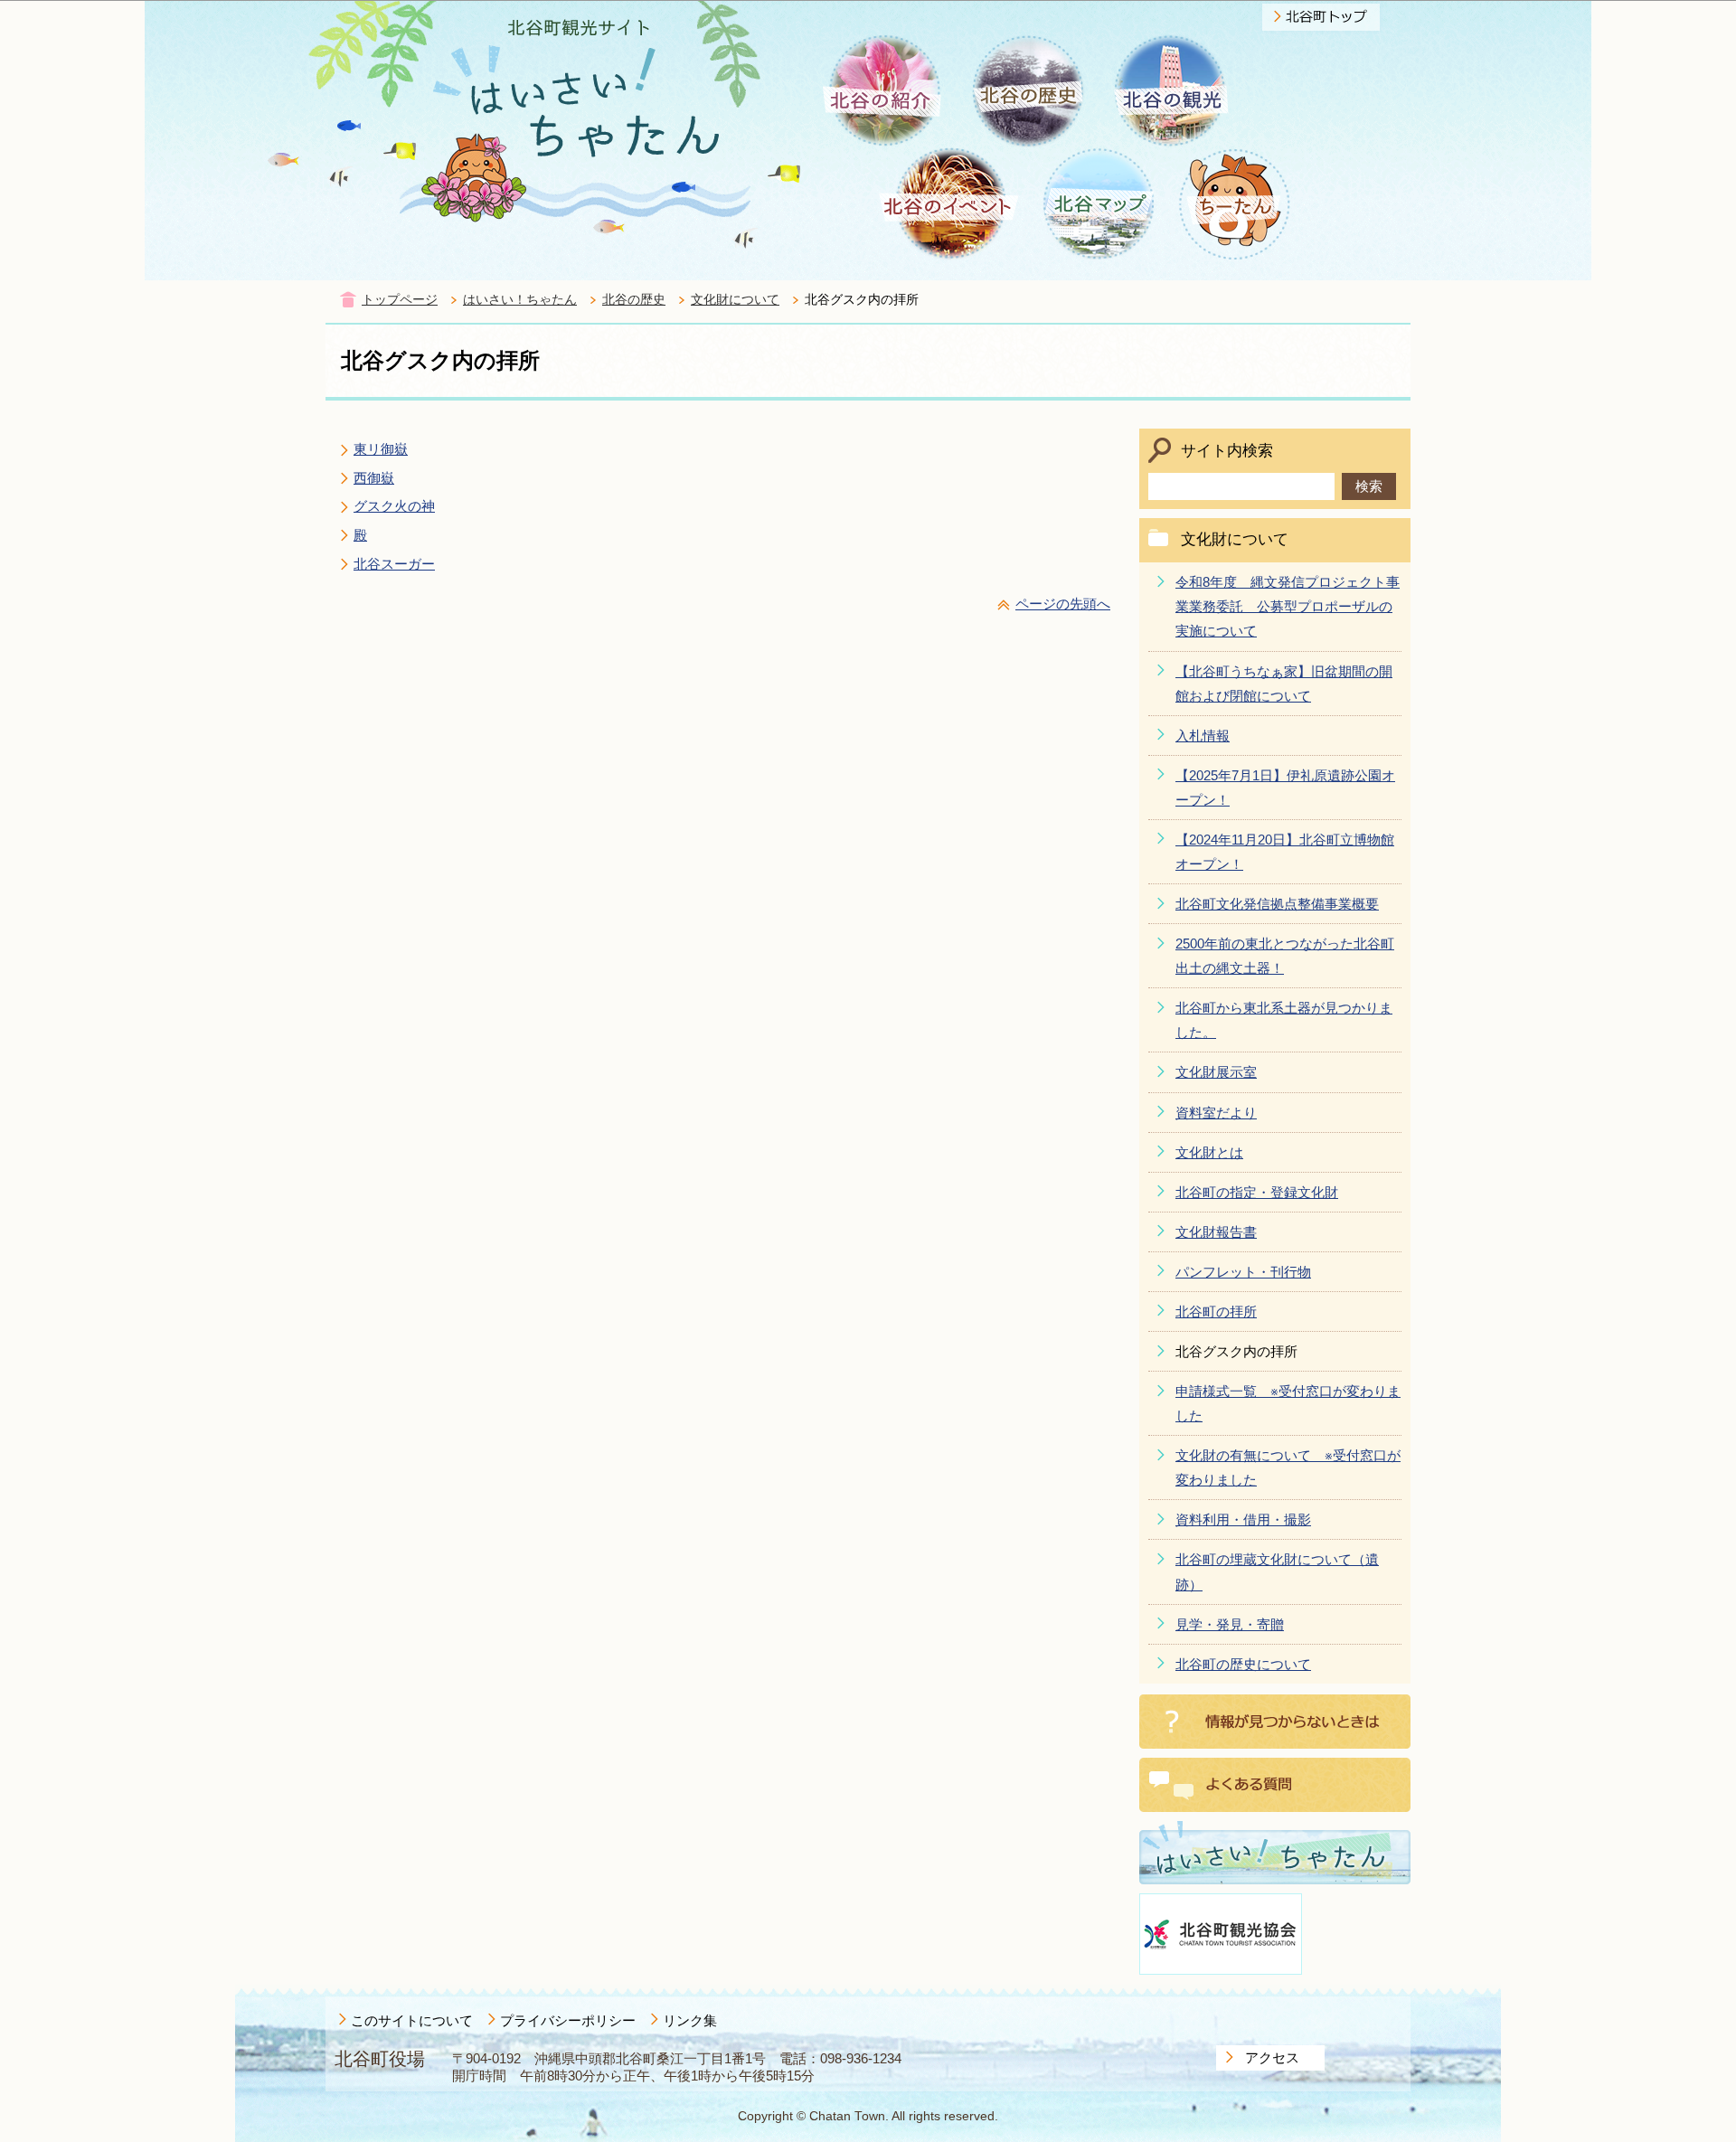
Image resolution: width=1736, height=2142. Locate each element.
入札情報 (1203, 736)
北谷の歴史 (634, 300)
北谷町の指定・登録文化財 (1257, 1192)
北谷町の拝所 (1216, 1312)
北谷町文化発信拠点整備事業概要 (1277, 904)
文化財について (735, 300)
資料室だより (1216, 1113)
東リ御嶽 (381, 449)
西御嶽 (374, 478)
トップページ (400, 300)
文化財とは (1209, 1152)
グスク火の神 (394, 506)
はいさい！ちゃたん (520, 300)
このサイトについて (412, 2020)
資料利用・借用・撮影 (1243, 1519)
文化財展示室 (1216, 1072)
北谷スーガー (394, 564)
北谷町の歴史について (1243, 1664)
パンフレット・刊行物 (1243, 1272)
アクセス (1272, 2057)
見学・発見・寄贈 (1230, 1624)
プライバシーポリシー (568, 2020)
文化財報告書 (1216, 1232)
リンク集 (690, 2020)
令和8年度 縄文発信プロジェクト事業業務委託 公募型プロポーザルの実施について (1288, 606)
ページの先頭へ (1063, 604)
